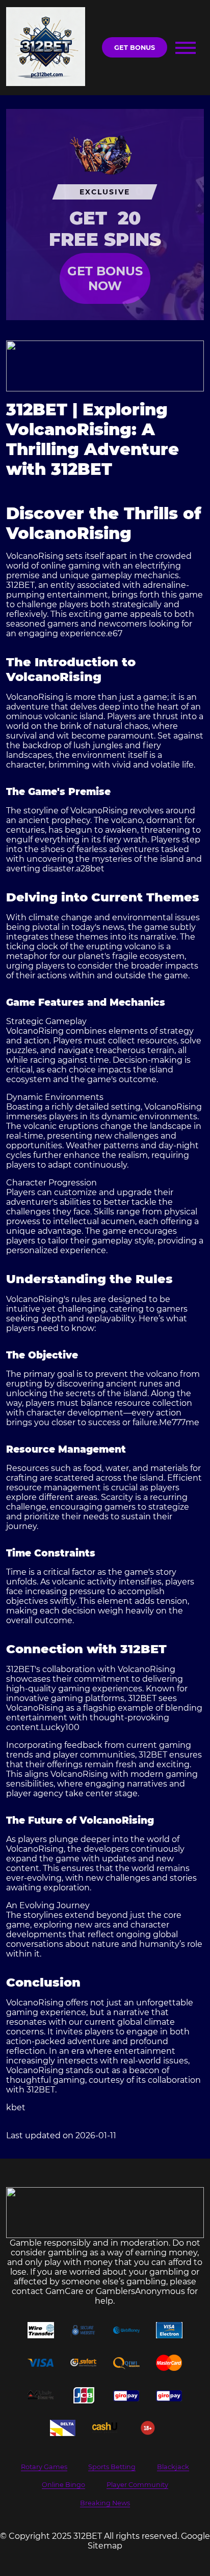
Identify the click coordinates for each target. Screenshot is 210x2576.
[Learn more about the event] (105, 366)
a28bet (90, 869)
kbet (16, 2107)
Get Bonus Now (105, 278)
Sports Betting (112, 2467)
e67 (115, 633)
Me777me (179, 1422)
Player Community (137, 2485)
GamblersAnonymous (140, 2291)
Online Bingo (63, 2485)
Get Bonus (135, 48)
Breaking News (105, 2503)
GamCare (64, 2291)
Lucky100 (60, 1727)
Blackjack (173, 2467)
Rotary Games (44, 2467)
